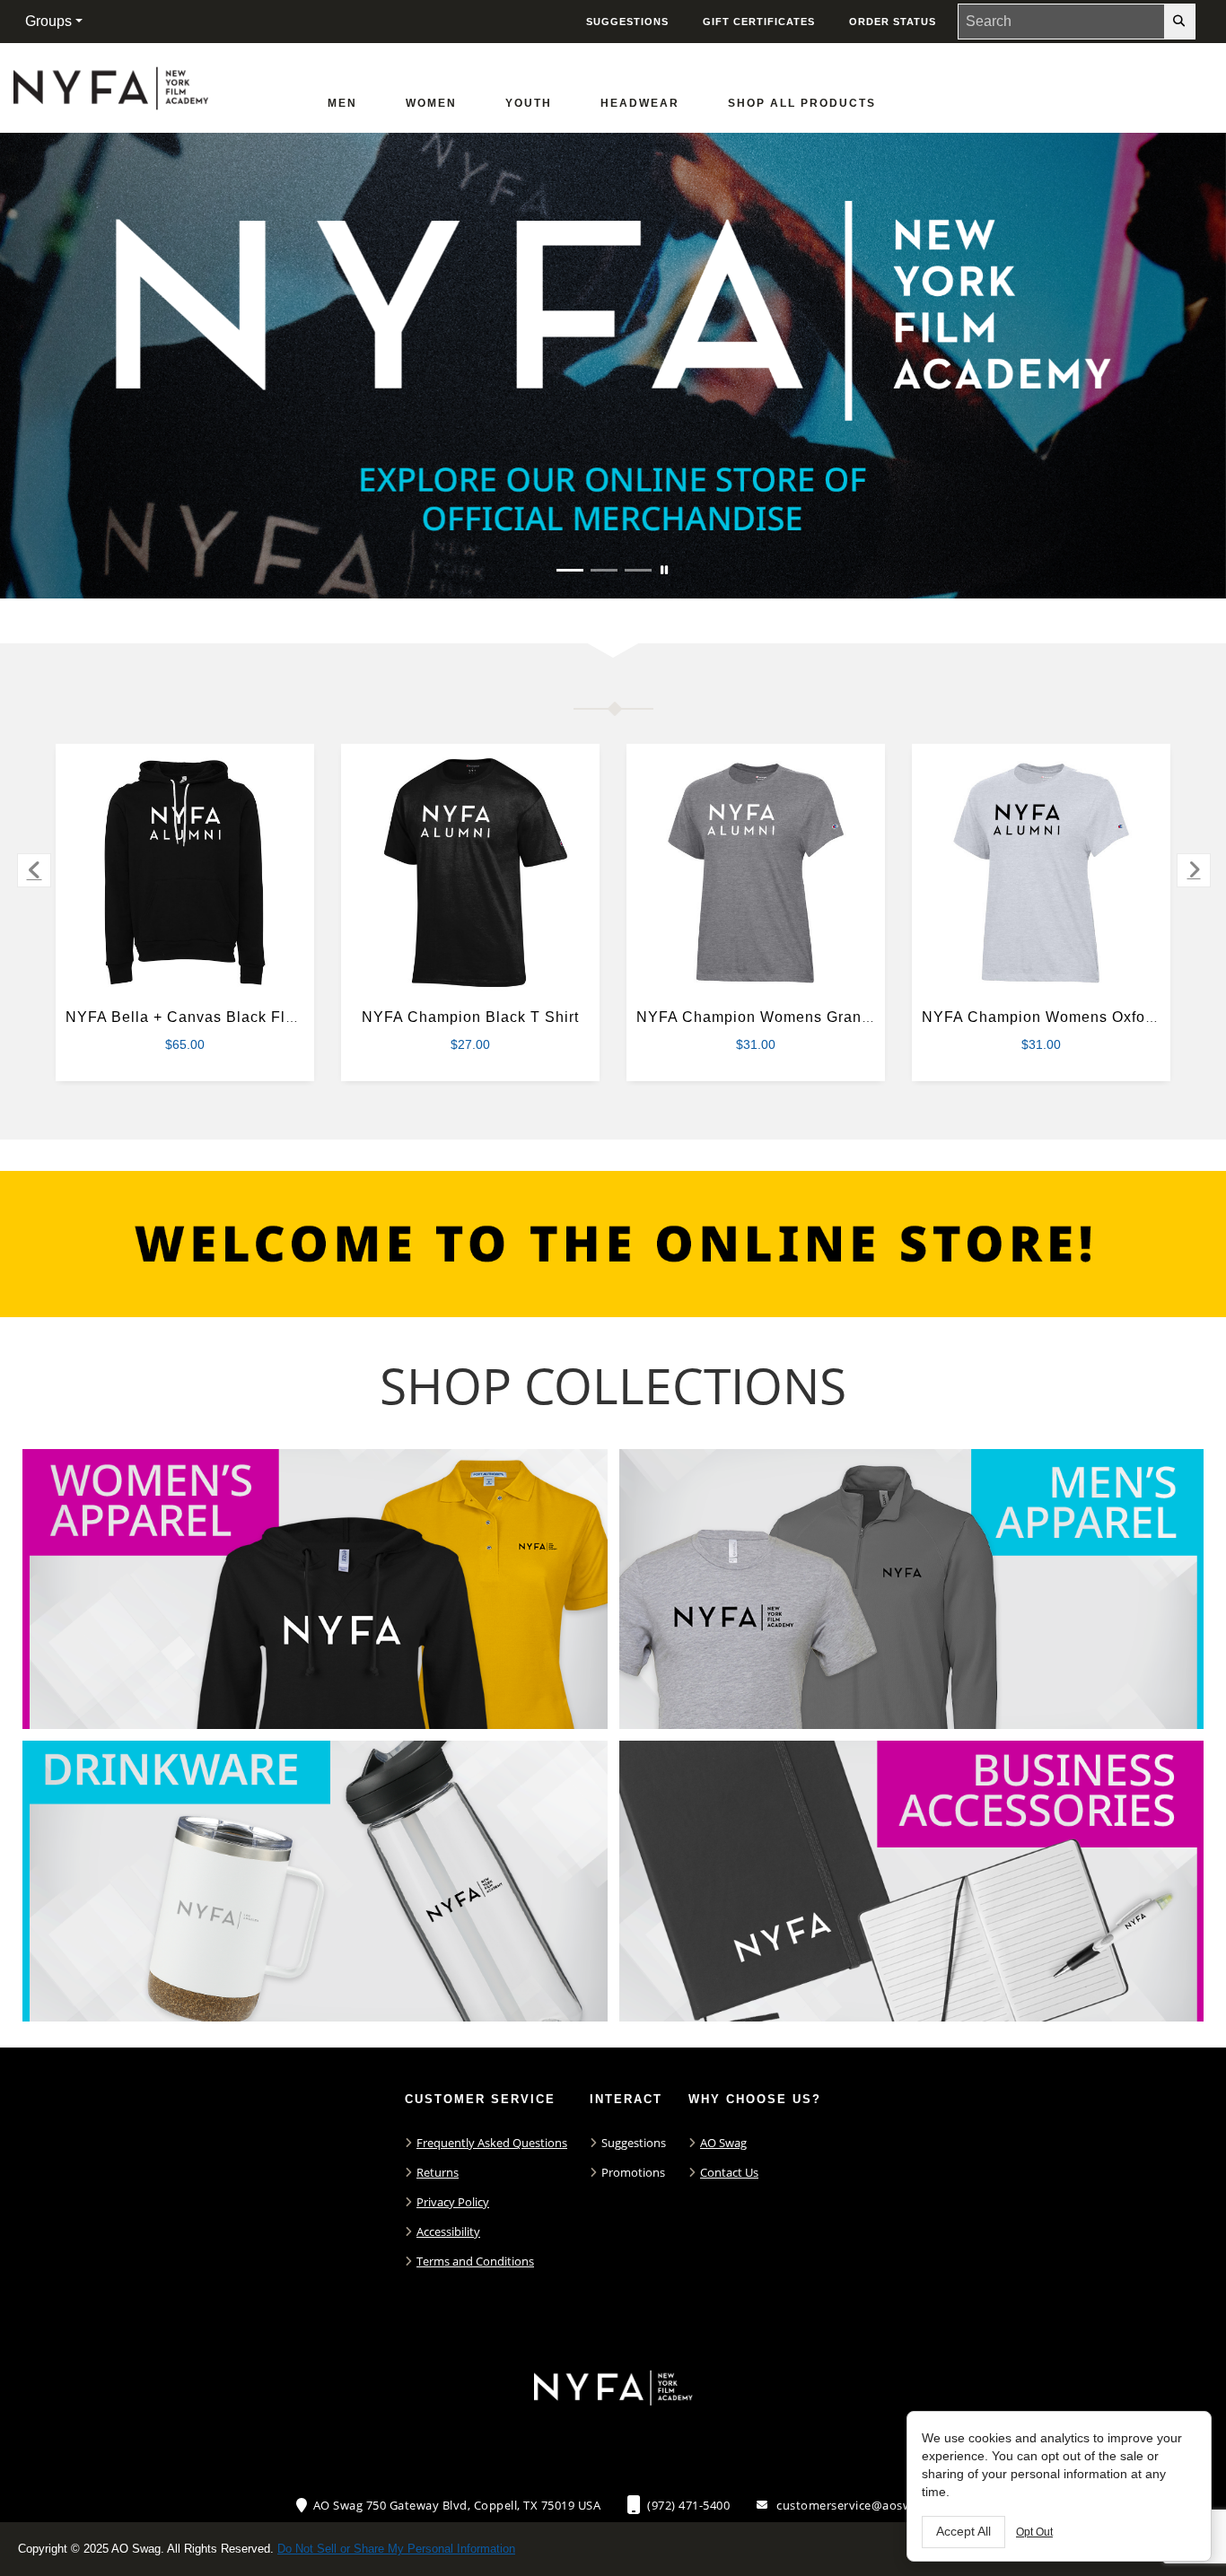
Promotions (633, 2172)
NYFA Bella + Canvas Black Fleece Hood (215, 1017)
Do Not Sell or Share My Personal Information (396, 2549)
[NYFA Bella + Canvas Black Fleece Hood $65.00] (185, 873)
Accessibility (448, 2231)
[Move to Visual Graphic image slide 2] (604, 570)
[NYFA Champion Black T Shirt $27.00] (471, 873)
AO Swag (723, 2143)
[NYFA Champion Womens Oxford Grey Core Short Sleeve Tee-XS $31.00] (1042, 873)
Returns (438, 2172)
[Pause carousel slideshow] (664, 570)
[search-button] (1179, 22)
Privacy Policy (453, 2202)
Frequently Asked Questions (492, 2143)
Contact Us (729, 2172)
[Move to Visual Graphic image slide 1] (570, 570)
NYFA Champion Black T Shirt (470, 1017)
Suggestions (634, 2143)
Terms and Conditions (475, 2261)
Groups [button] (48, 21)
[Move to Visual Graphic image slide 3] (638, 570)
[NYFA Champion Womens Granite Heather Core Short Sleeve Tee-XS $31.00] (756, 873)
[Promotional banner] (613, 366)
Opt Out (1034, 2532)
